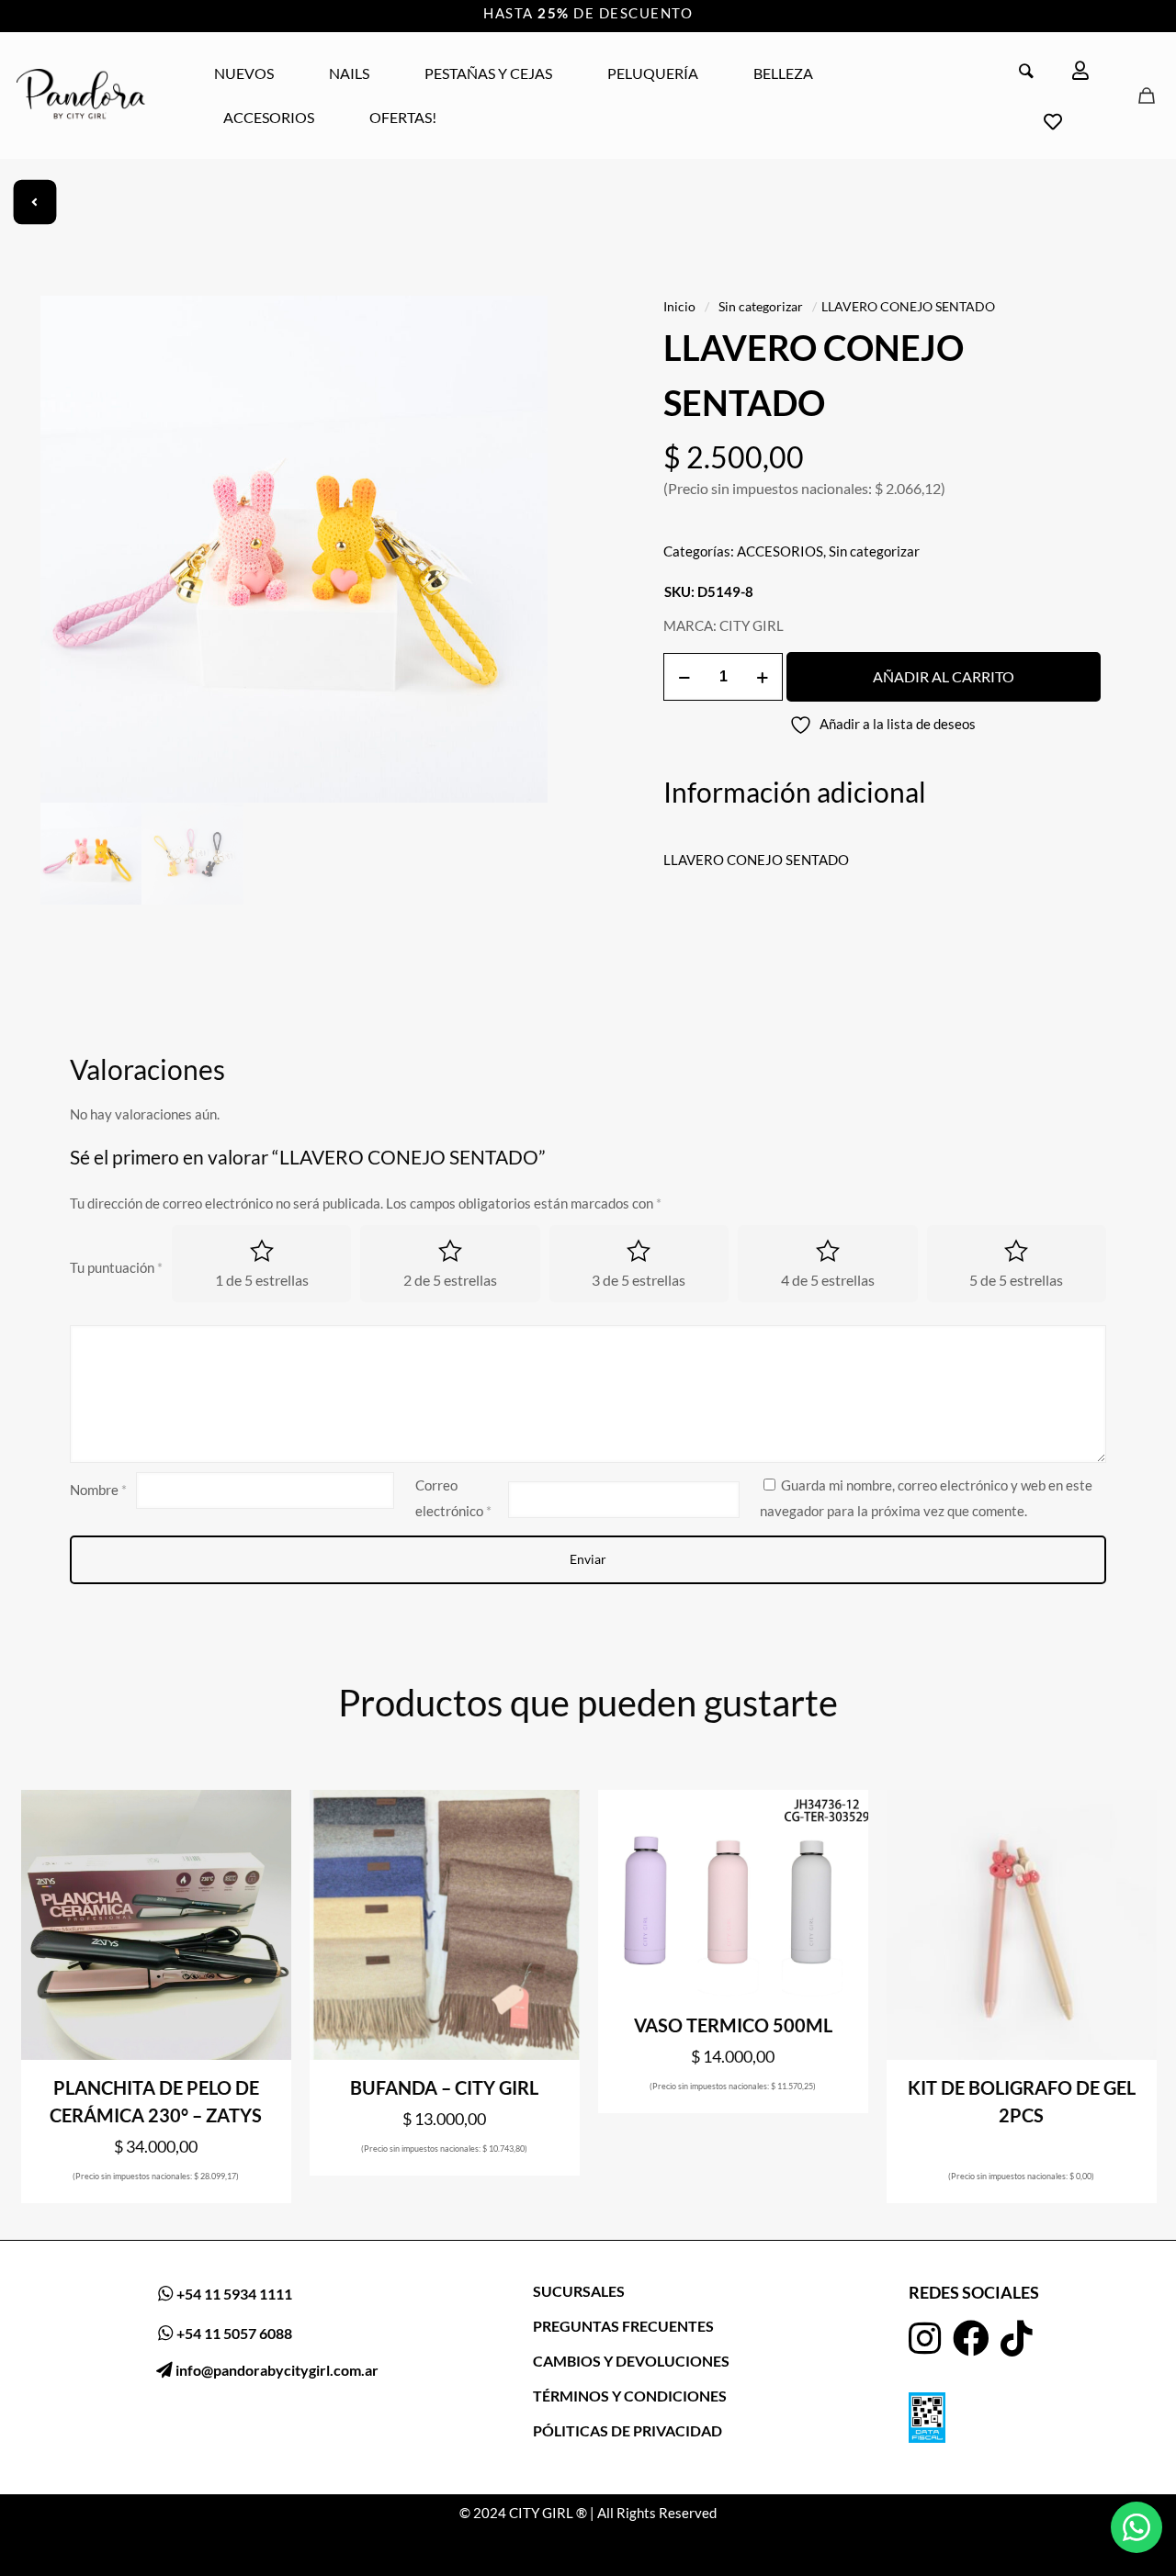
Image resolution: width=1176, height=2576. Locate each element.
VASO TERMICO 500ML (733, 2025)
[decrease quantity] (684, 677)
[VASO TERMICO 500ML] (733, 1894)
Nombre (98, 1490)
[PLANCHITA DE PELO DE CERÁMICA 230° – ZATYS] (156, 1925)
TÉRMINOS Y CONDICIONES (630, 2396)
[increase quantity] (762, 677)
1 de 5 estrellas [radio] (262, 1280)
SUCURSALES (579, 2291)
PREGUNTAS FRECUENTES (623, 2326)
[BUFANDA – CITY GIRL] (445, 1925)
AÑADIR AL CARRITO (944, 676)
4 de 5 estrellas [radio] (828, 1280)
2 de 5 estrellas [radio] (450, 1280)
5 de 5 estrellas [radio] (1016, 1280)
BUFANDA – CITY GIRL (444, 2087)
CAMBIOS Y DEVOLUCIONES (631, 2361)
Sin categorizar (761, 306)
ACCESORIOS (780, 551)
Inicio (679, 306)
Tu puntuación (116, 1267)
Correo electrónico (453, 1498)
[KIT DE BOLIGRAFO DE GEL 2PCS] (1022, 1925)
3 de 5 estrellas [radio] (639, 1280)
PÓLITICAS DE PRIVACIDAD (628, 2430)
